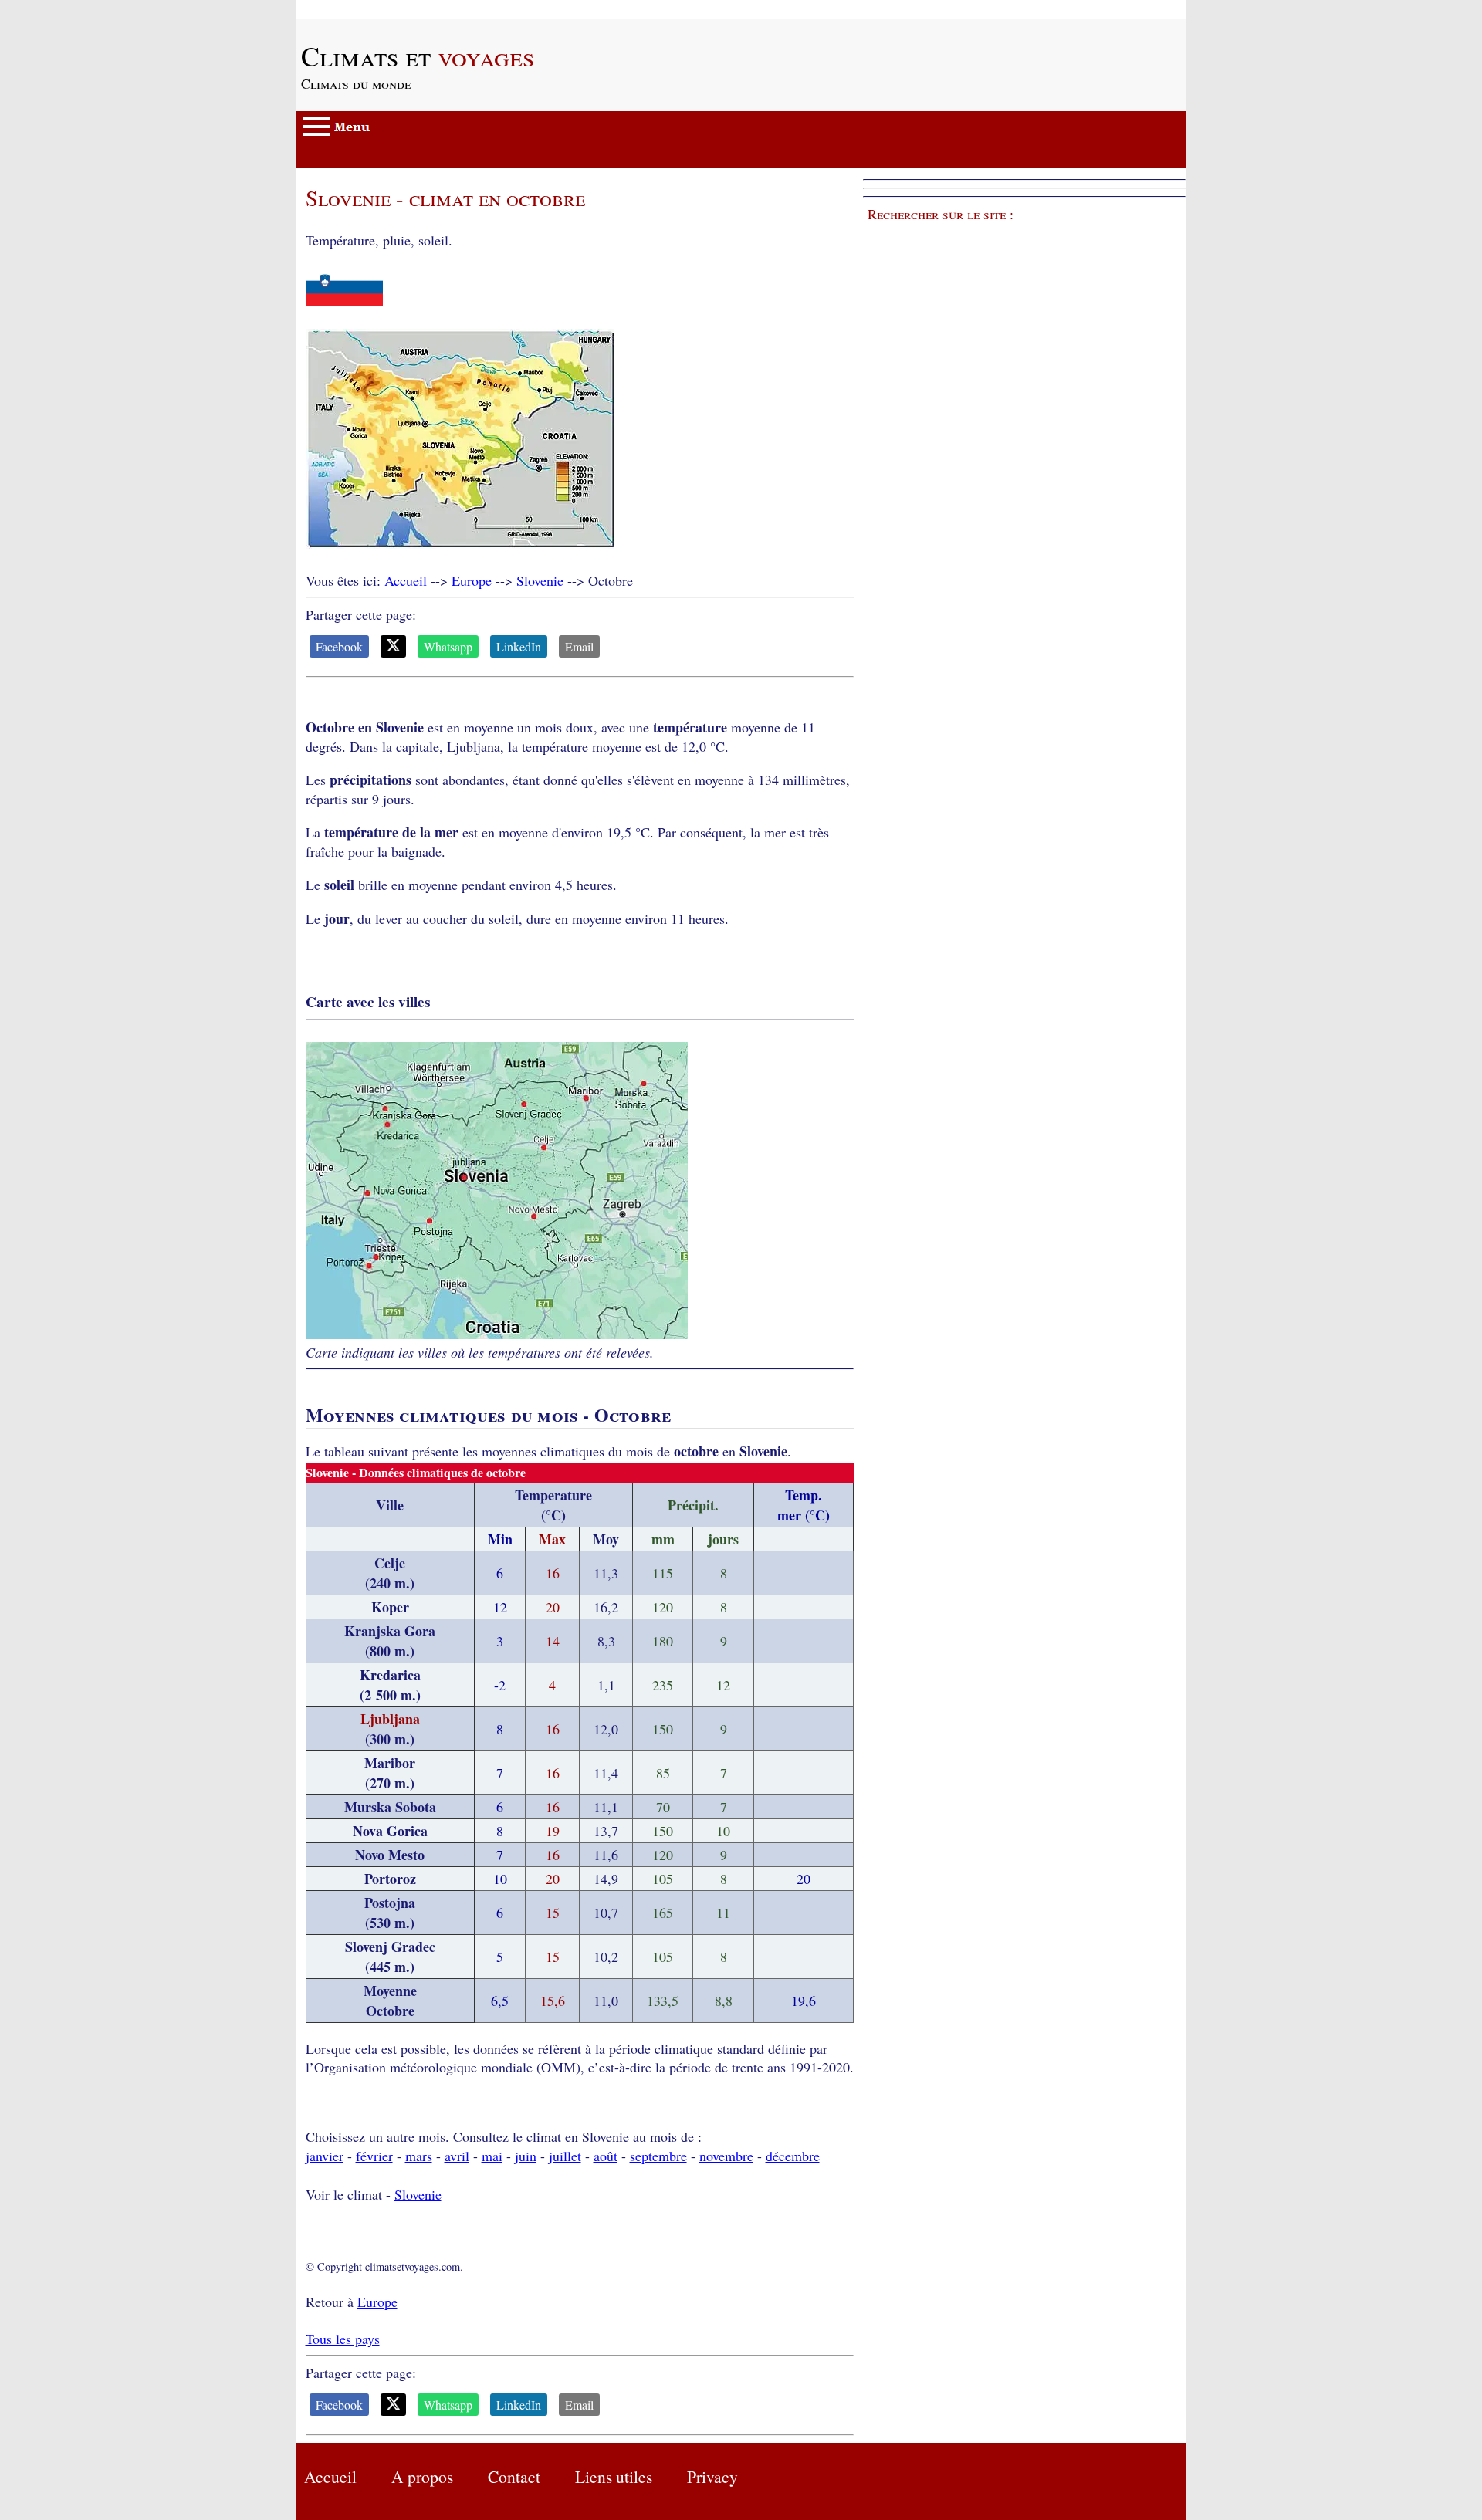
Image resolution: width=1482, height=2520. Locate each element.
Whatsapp (448, 646)
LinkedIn (519, 646)
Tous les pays (343, 2339)
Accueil (406, 580)
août (606, 2156)
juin (526, 2156)
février (374, 2156)
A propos (422, 2476)
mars (419, 2156)
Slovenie (540, 580)
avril (457, 2156)
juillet (565, 2156)
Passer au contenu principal (373, 9)
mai (492, 2156)
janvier (325, 2156)
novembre (726, 2156)
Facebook (339, 646)
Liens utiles (614, 2476)
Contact (514, 2476)
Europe (472, 580)
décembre (793, 2156)
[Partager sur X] (393, 646)
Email (579, 646)
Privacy (712, 2476)
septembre (658, 2156)
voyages (418, 56)
